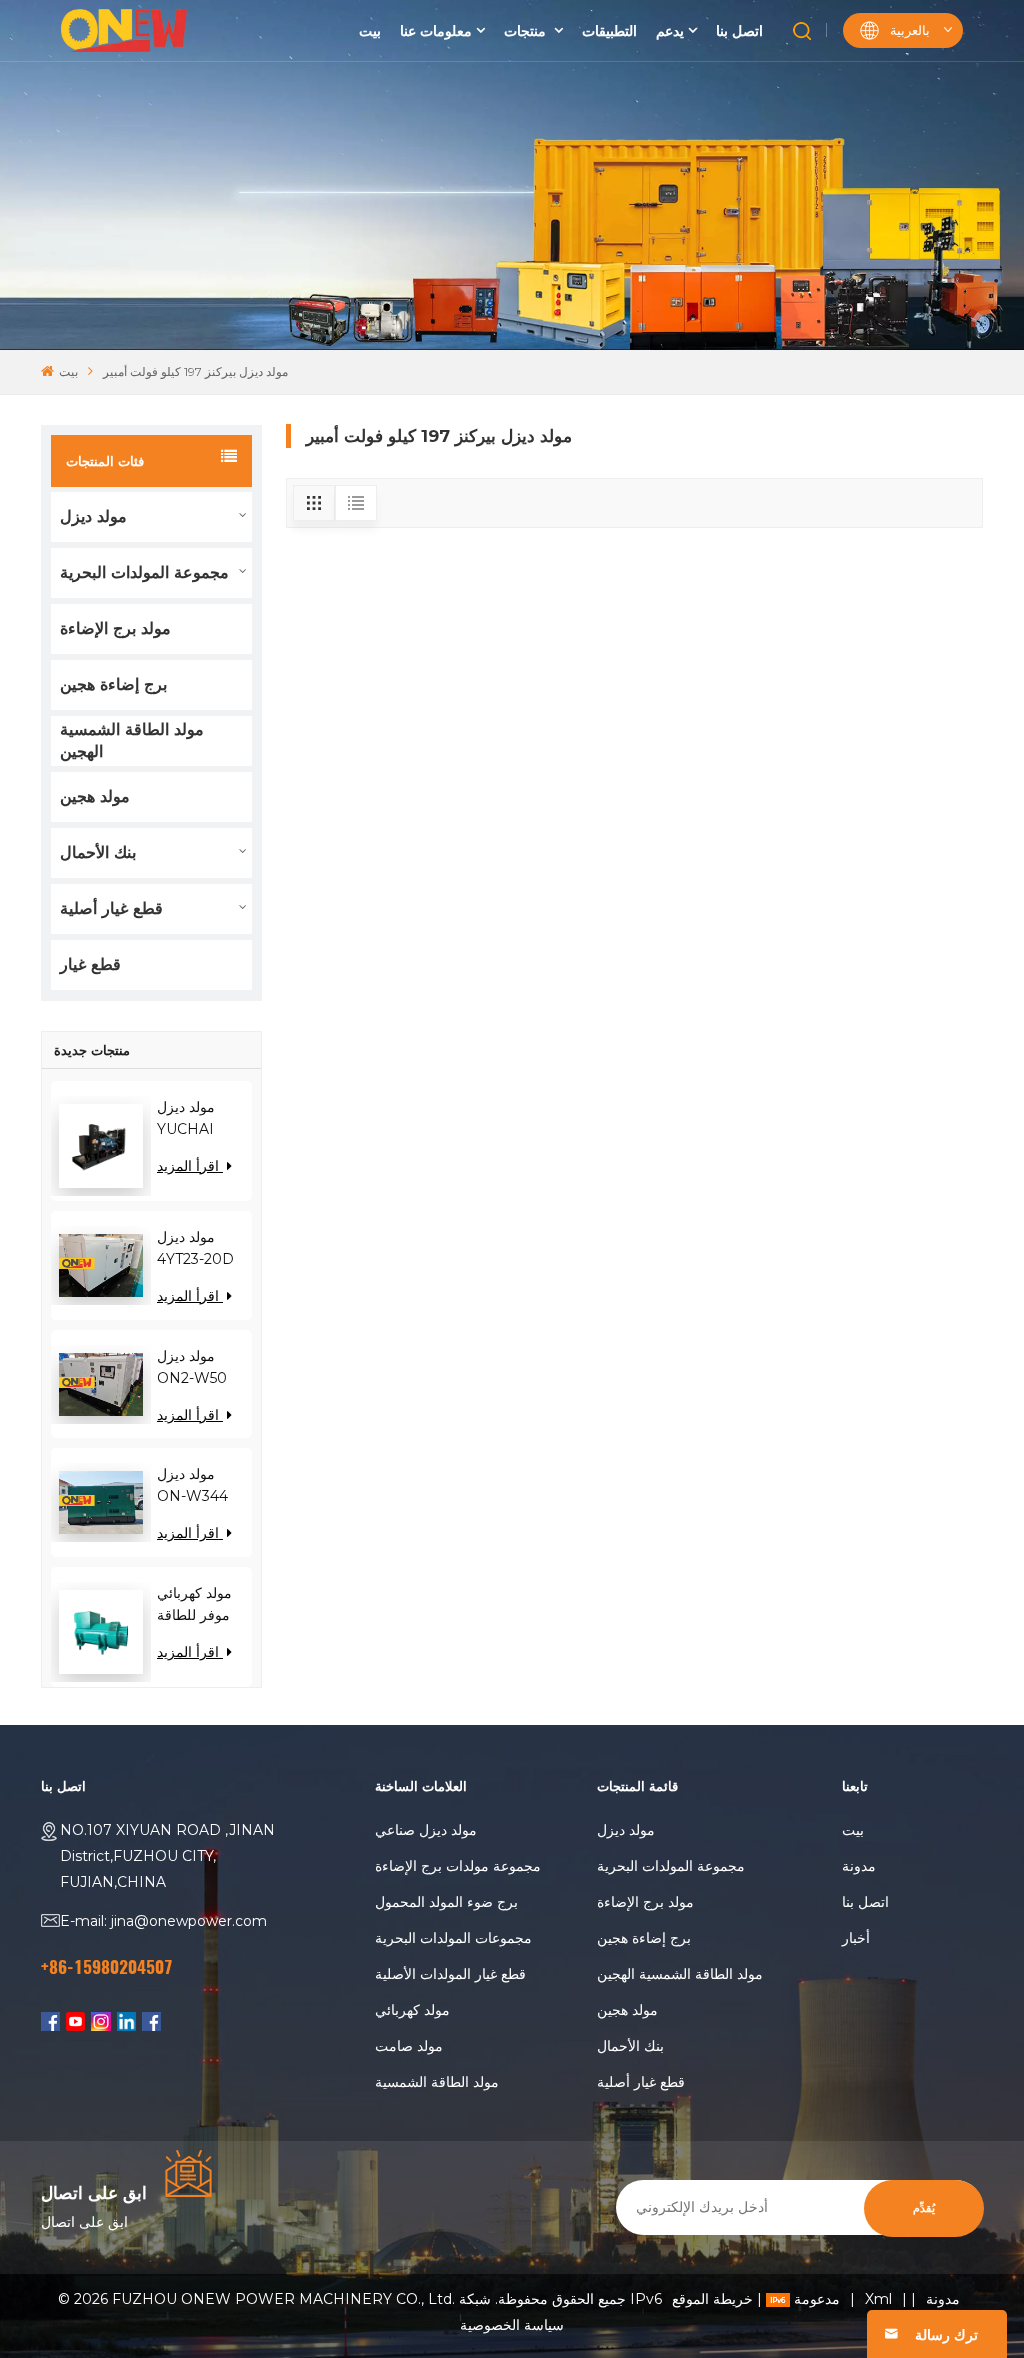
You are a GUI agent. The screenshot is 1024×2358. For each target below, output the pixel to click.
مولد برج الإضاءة (115, 628)
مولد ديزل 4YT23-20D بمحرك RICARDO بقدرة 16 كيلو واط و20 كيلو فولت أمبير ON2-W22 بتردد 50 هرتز (197, 1249)
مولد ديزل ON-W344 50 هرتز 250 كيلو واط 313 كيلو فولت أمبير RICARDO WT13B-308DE (195, 1486)
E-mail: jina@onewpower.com (163, 1921)
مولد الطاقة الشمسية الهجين (132, 740)
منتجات (527, 31)
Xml (878, 2299)
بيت (370, 31)
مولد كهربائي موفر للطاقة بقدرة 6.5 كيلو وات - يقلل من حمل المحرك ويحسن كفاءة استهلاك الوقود (200, 1605)
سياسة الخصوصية (512, 2325)
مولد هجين (95, 796)
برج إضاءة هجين (113, 684)
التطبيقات (609, 31)
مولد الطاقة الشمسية (437, 2082)
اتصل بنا (739, 31)
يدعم (670, 31)
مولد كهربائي (412, 2010)
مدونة (859, 1866)
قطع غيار (90, 964)
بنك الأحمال (98, 852)
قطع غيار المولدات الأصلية (450, 1974)
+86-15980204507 (107, 1967)
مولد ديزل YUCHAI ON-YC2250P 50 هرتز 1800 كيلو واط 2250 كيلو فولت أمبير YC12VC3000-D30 (204, 1119)
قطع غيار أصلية (111, 908)
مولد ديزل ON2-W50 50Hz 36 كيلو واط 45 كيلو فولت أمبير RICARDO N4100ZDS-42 (199, 1368)
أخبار (856, 1938)
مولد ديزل (93, 516)
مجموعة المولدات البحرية (144, 572)
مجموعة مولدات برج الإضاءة (458, 1866)
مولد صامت (409, 2046)
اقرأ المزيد (190, 1166)
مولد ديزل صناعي (426, 1830)
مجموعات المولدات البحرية (453, 1938)
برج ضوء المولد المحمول (446, 1902)
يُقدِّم (924, 2208)
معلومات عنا (436, 31)
